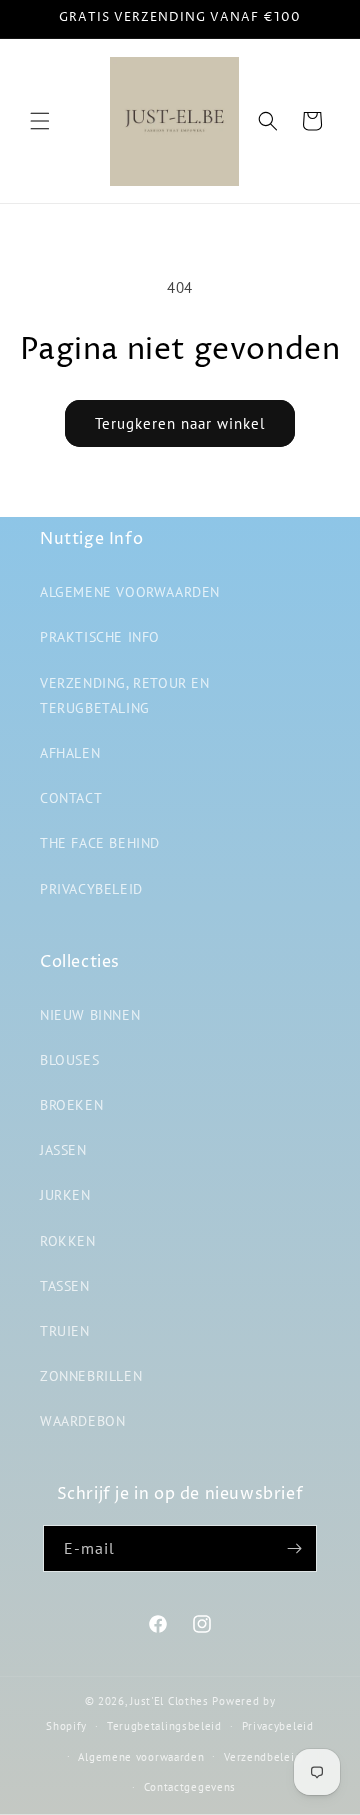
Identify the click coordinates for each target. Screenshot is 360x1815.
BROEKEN (71, 1105)
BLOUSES (69, 1060)
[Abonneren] (294, 1548)
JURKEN (65, 1195)
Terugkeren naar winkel (180, 423)
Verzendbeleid (262, 1757)
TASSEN (65, 1286)
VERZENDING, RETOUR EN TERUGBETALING (125, 695)
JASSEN (63, 1150)
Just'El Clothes (169, 1701)
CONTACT (71, 798)
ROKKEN (68, 1241)
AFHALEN (70, 753)
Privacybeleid (278, 1726)
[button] (40, 121)
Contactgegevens (190, 1787)
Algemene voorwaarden (141, 1757)
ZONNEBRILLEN (91, 1376)
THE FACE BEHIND (100, 843)
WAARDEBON (82, 1421)
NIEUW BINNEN (90, 1015)
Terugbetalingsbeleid (164, 1726)
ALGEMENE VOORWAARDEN (130, 592)
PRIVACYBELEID (91, 889)
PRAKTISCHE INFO (100, 637)
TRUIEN (65, 1331)
